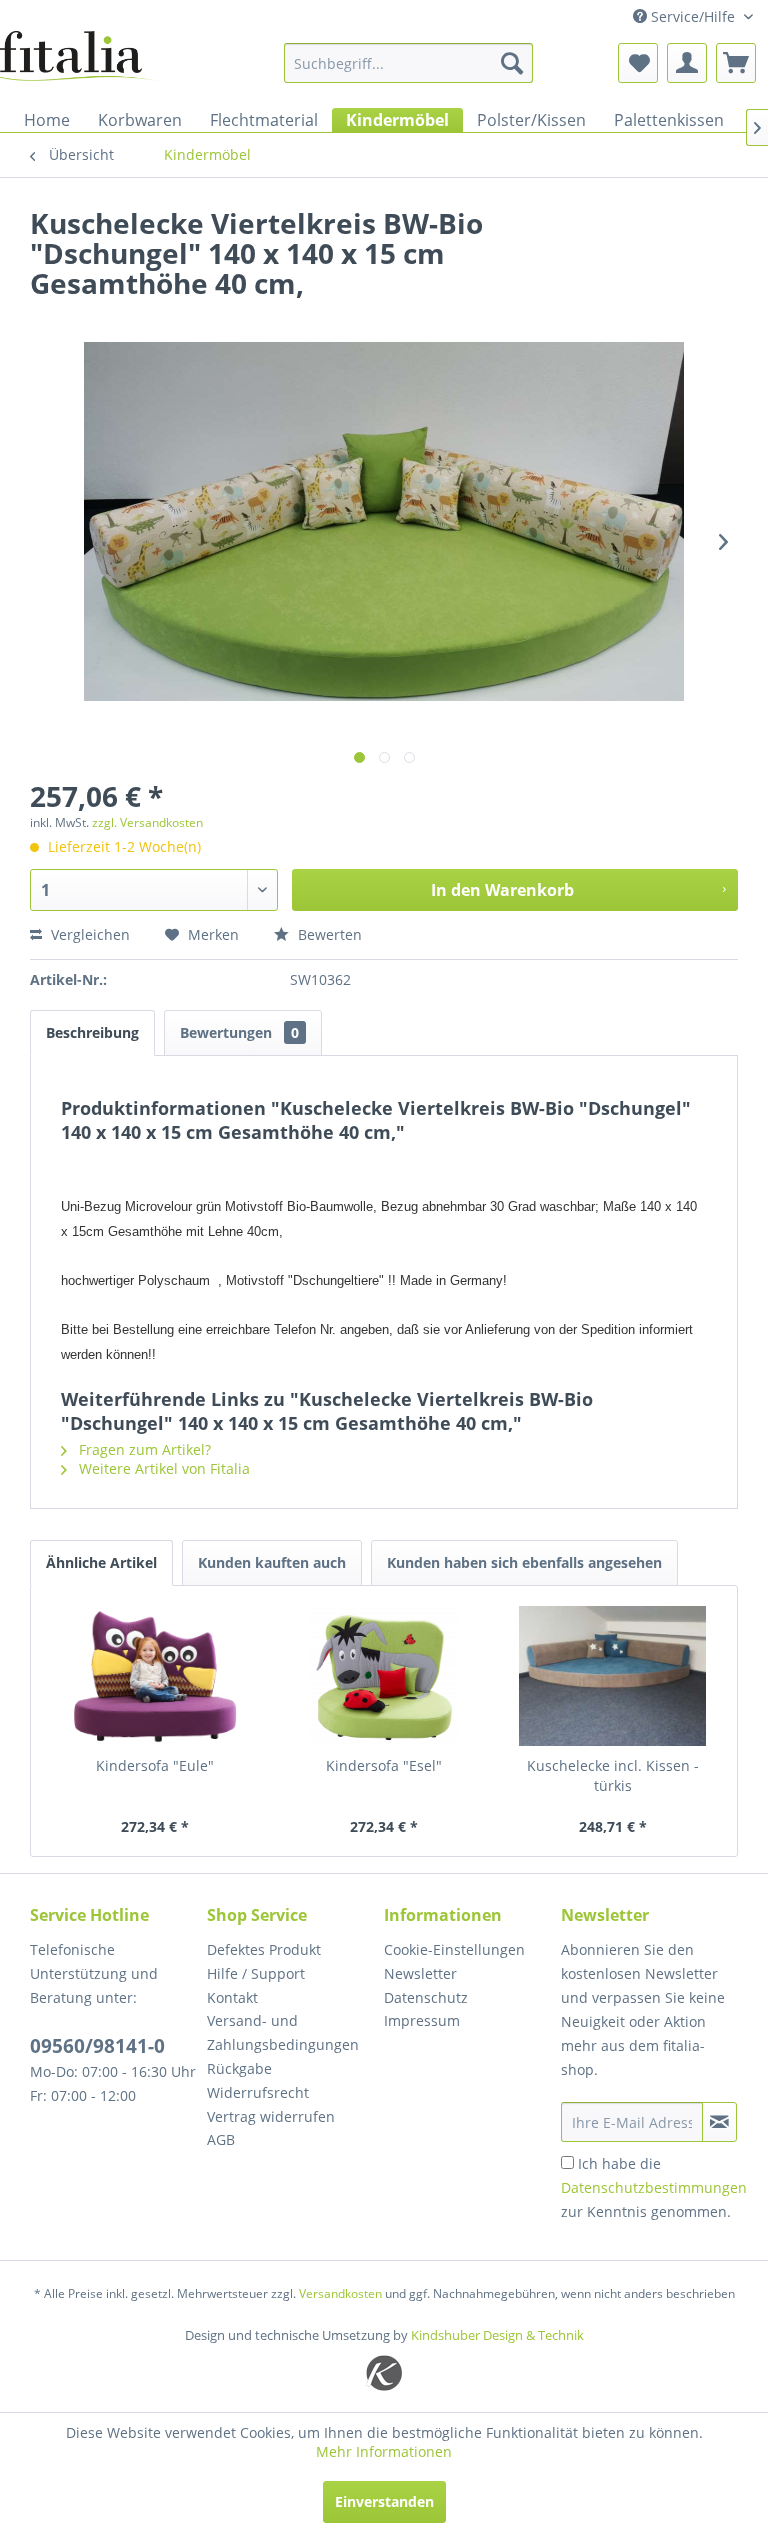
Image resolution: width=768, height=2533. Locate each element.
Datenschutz (426, 1997)
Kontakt (232, 1997)
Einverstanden (384, 2501)
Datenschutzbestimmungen (654, 2187)
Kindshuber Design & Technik (497, 2335)
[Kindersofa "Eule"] (155, 1676)
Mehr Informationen (384, 2451)
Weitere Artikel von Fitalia (162, 1468)
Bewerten (328, 934)
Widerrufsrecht (258, 2092)
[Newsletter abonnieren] (719, 2122)
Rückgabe (239, 2068)
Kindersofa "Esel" (384, 1765)
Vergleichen (88, 934)
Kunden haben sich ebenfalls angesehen (524, 1562)
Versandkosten (340, 2293)
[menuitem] (409, 63)
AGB (221, 2139)
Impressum (422, 2020)
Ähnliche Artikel (101, 1562)
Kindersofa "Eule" (155, 1765)
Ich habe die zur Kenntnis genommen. (654, 2187)
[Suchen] (512, 63)
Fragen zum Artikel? (143, 1449)
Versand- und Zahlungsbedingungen (283, 2032)
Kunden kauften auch (272, 1562)
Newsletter (420, 1973)
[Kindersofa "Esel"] (384, 1676)
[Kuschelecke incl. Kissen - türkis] (612, 1676)
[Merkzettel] (638, 63)
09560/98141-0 (97, 2046)
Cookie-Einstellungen (454, 1949)
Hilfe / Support (256, 1973)
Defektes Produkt (264, 1949)
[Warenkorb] (736, 63)
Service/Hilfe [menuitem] (693, 16)
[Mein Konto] (687, 63)
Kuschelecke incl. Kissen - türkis (613, 1775)
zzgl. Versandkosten (147, 822)
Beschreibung (92, 1032)
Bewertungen (239, 1032)
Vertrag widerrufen (271, 2116)
